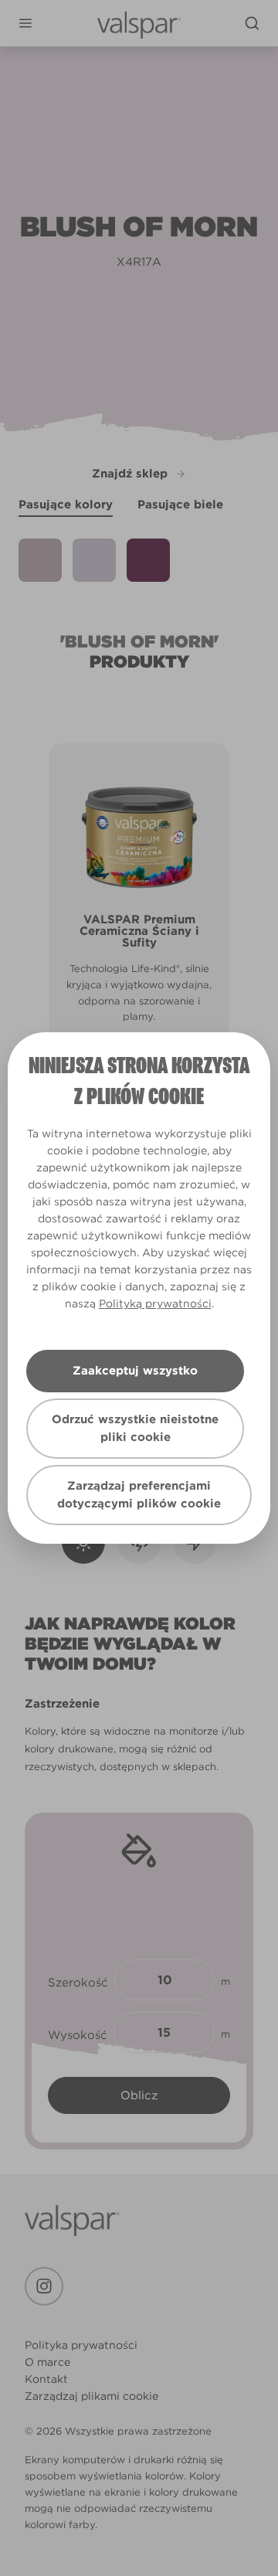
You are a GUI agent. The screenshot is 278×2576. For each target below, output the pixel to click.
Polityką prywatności (155, 1303)
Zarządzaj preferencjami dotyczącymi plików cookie (139, 1495)
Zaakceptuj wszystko (135, 1371)
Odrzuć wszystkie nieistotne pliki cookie (135, 1428)
